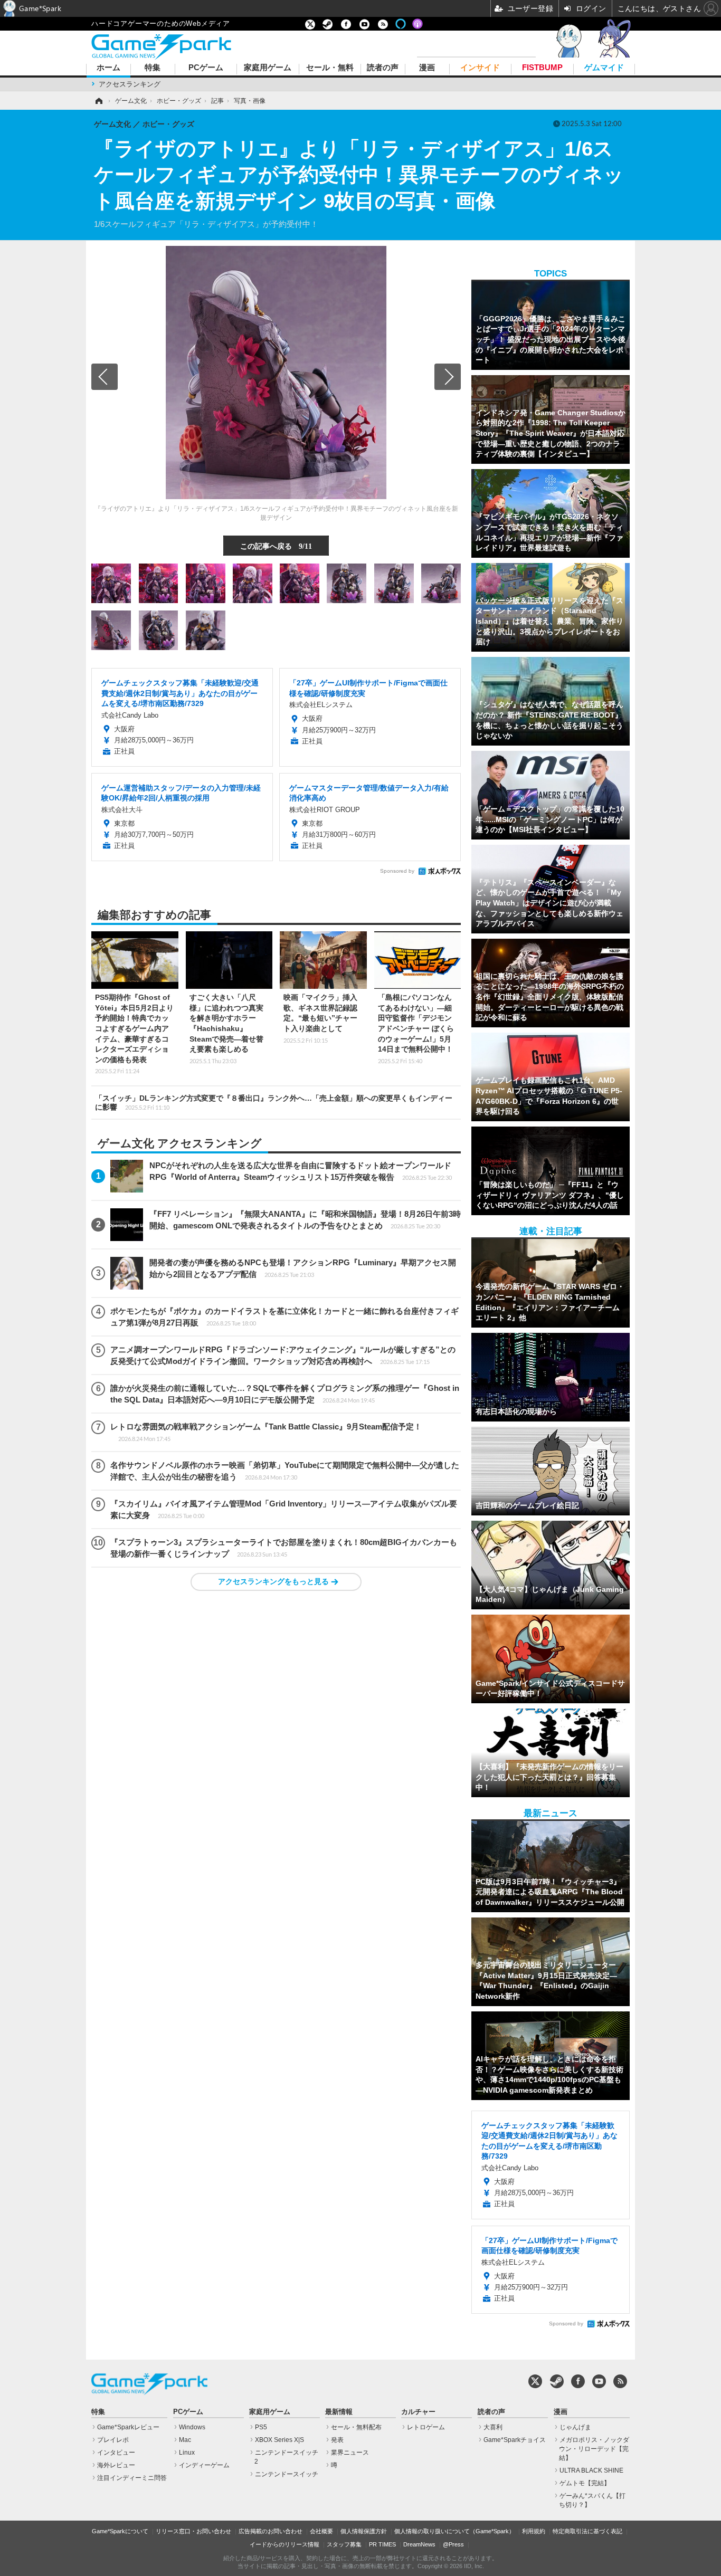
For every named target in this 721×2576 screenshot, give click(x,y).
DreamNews (419, 2544)
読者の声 (383, 68)
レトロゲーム (426, 2427)
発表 (337, 2440)
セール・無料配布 (356, 2427)
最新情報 (339, 2412)
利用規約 (534, 2531)
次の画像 (448, 377)
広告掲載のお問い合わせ (271, 2531)
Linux (187, 2453)
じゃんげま (575, 2427)
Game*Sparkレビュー (128, 2427)
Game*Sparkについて (120, 2531)
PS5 (261, 2427)
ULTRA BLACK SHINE (591, 2470)
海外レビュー (116, 2465)
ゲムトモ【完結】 (585, 2483)
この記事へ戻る (276, 546)
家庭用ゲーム (268, 68)
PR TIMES (382, 2544)
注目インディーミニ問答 (132, 2478)
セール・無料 (330, 68)
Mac (185, 2440)
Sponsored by (397, 871)
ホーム (108, 68)
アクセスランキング (130, 84)
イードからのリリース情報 (284, 2544)
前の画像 (105, 377)
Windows (192, 2427)
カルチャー (418, 2412)
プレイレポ (113, 2440)
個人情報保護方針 (364, 2531)
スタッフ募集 (344, 2544)
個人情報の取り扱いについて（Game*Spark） (454, 2531)
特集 (153, 68)
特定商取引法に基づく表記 (587, 2531)
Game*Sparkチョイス (515, 2440)
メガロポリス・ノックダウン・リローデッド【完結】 (594, 2449)
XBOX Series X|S (279, 2440)
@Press (453, 2544)
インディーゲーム (204, 2465)
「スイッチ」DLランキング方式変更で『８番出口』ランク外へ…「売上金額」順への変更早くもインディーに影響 (274, 1103)
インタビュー (116, 2453)
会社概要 (321, 2531)
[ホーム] (98, 101)
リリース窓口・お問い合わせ (193, 2531)
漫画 (427, 68)
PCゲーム (206, 68)
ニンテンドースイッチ (287, 2474)
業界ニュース (350, 2453)
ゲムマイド (604, 68)
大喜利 (493, 2427)
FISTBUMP (542, 68)
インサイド (480, 68)
